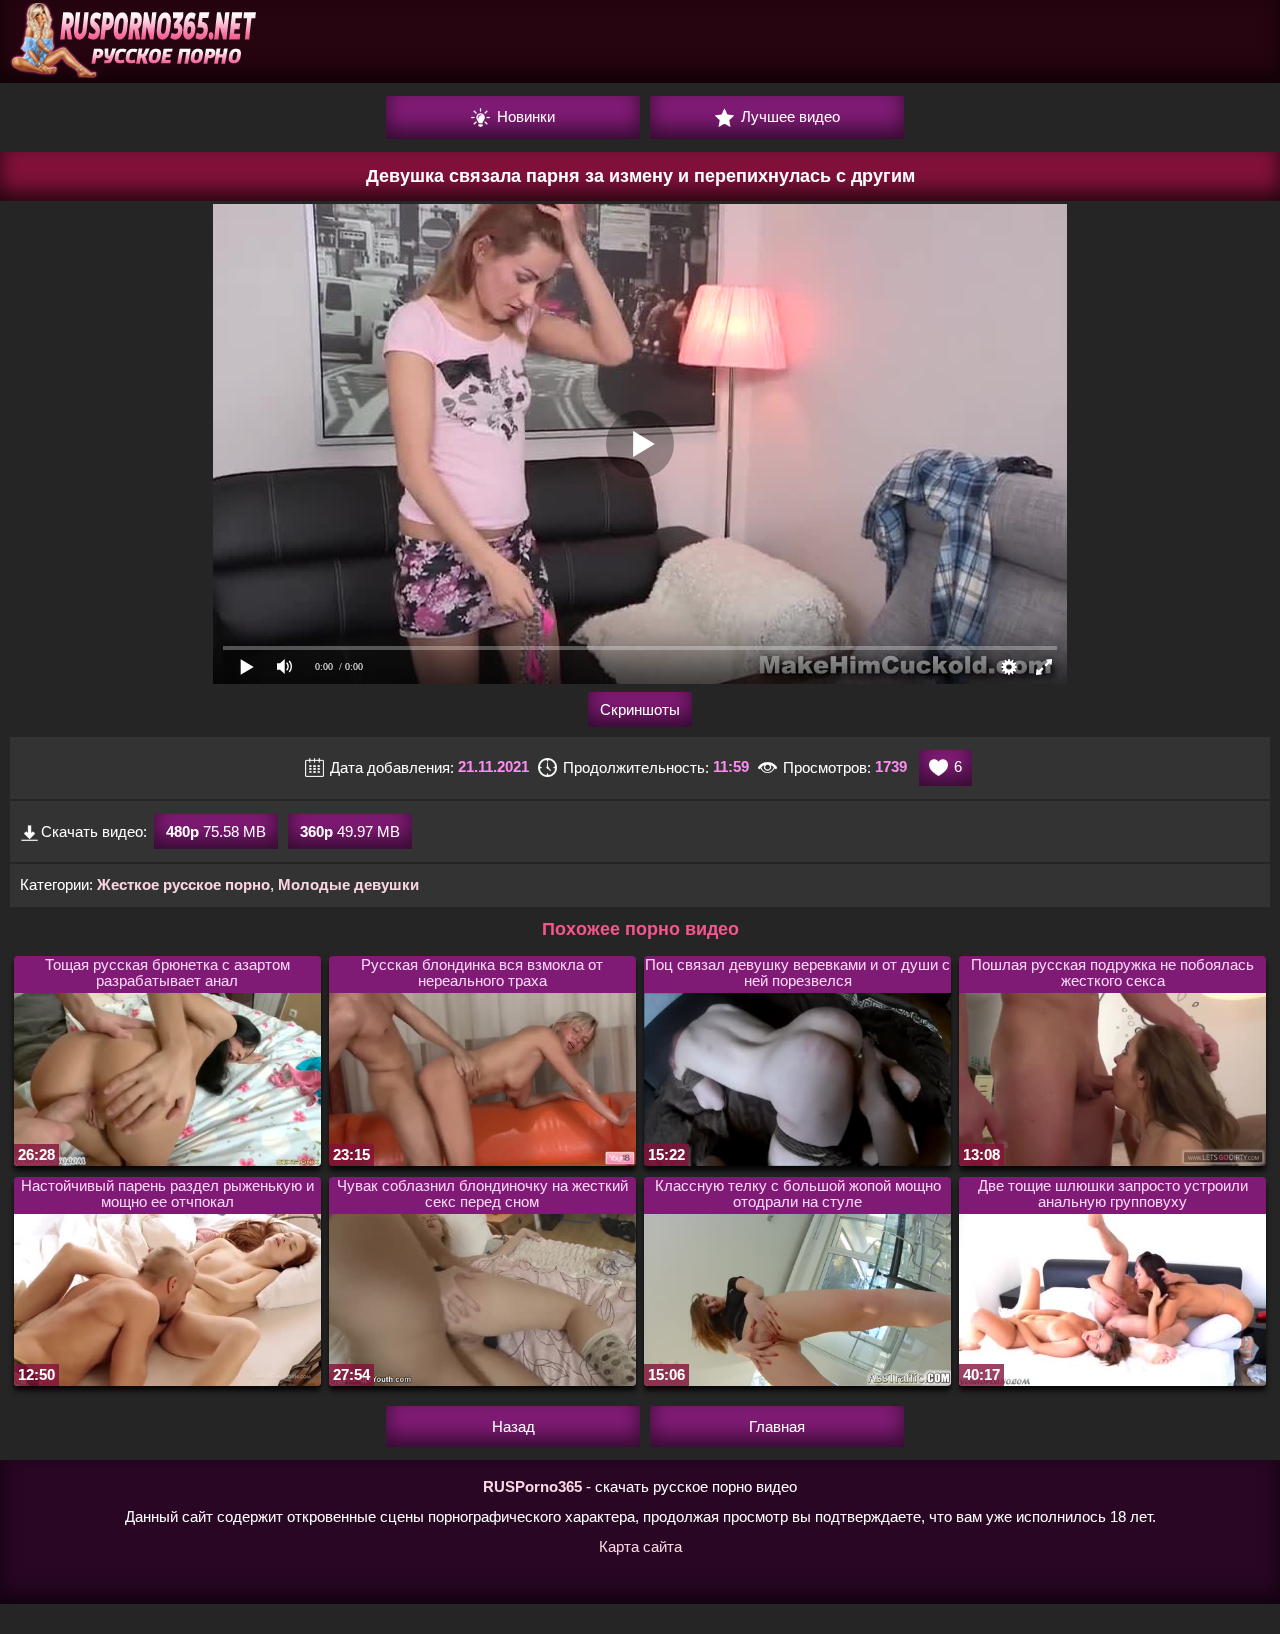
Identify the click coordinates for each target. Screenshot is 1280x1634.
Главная (777, 1426)
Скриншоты (640, 709)
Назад (513, 1426)
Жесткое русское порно (183, 884)
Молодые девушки (348, 884)
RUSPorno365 (532, 1486)
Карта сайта (640, 1546)
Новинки (524, 116)
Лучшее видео (788, 116)
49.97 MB (350, 831)
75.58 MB (216, 831)
